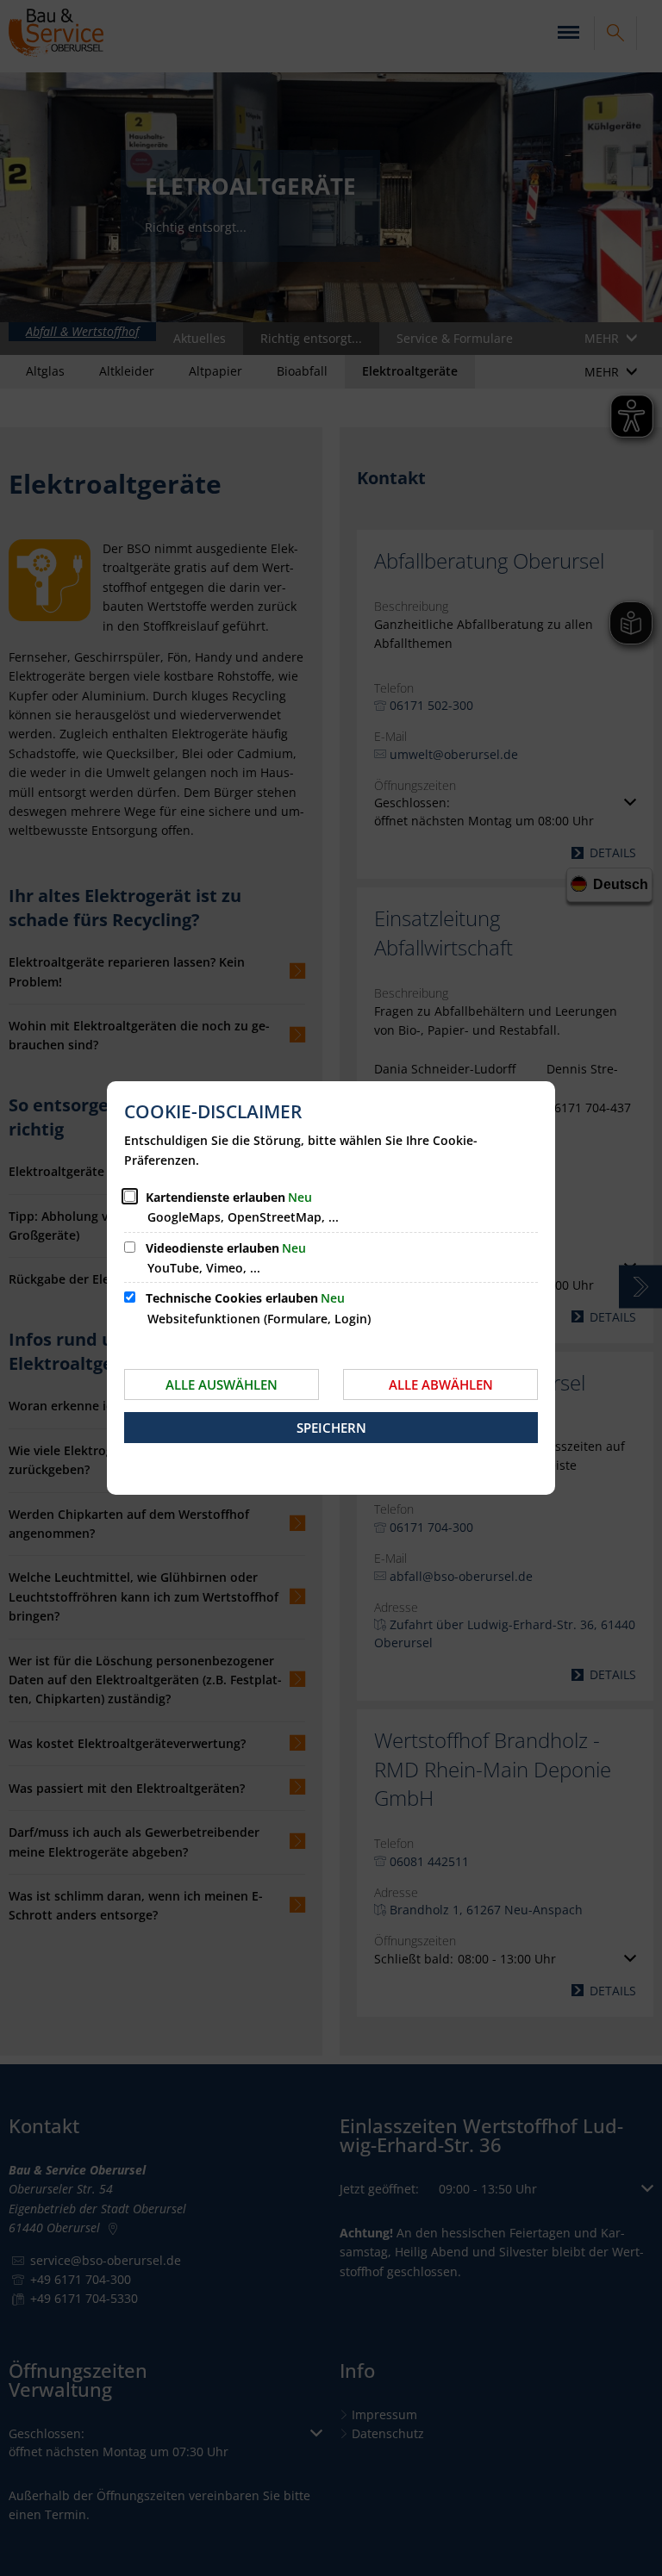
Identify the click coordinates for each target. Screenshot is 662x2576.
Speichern (331, 1428)
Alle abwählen (441, 1384)
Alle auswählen (222, 1384)
